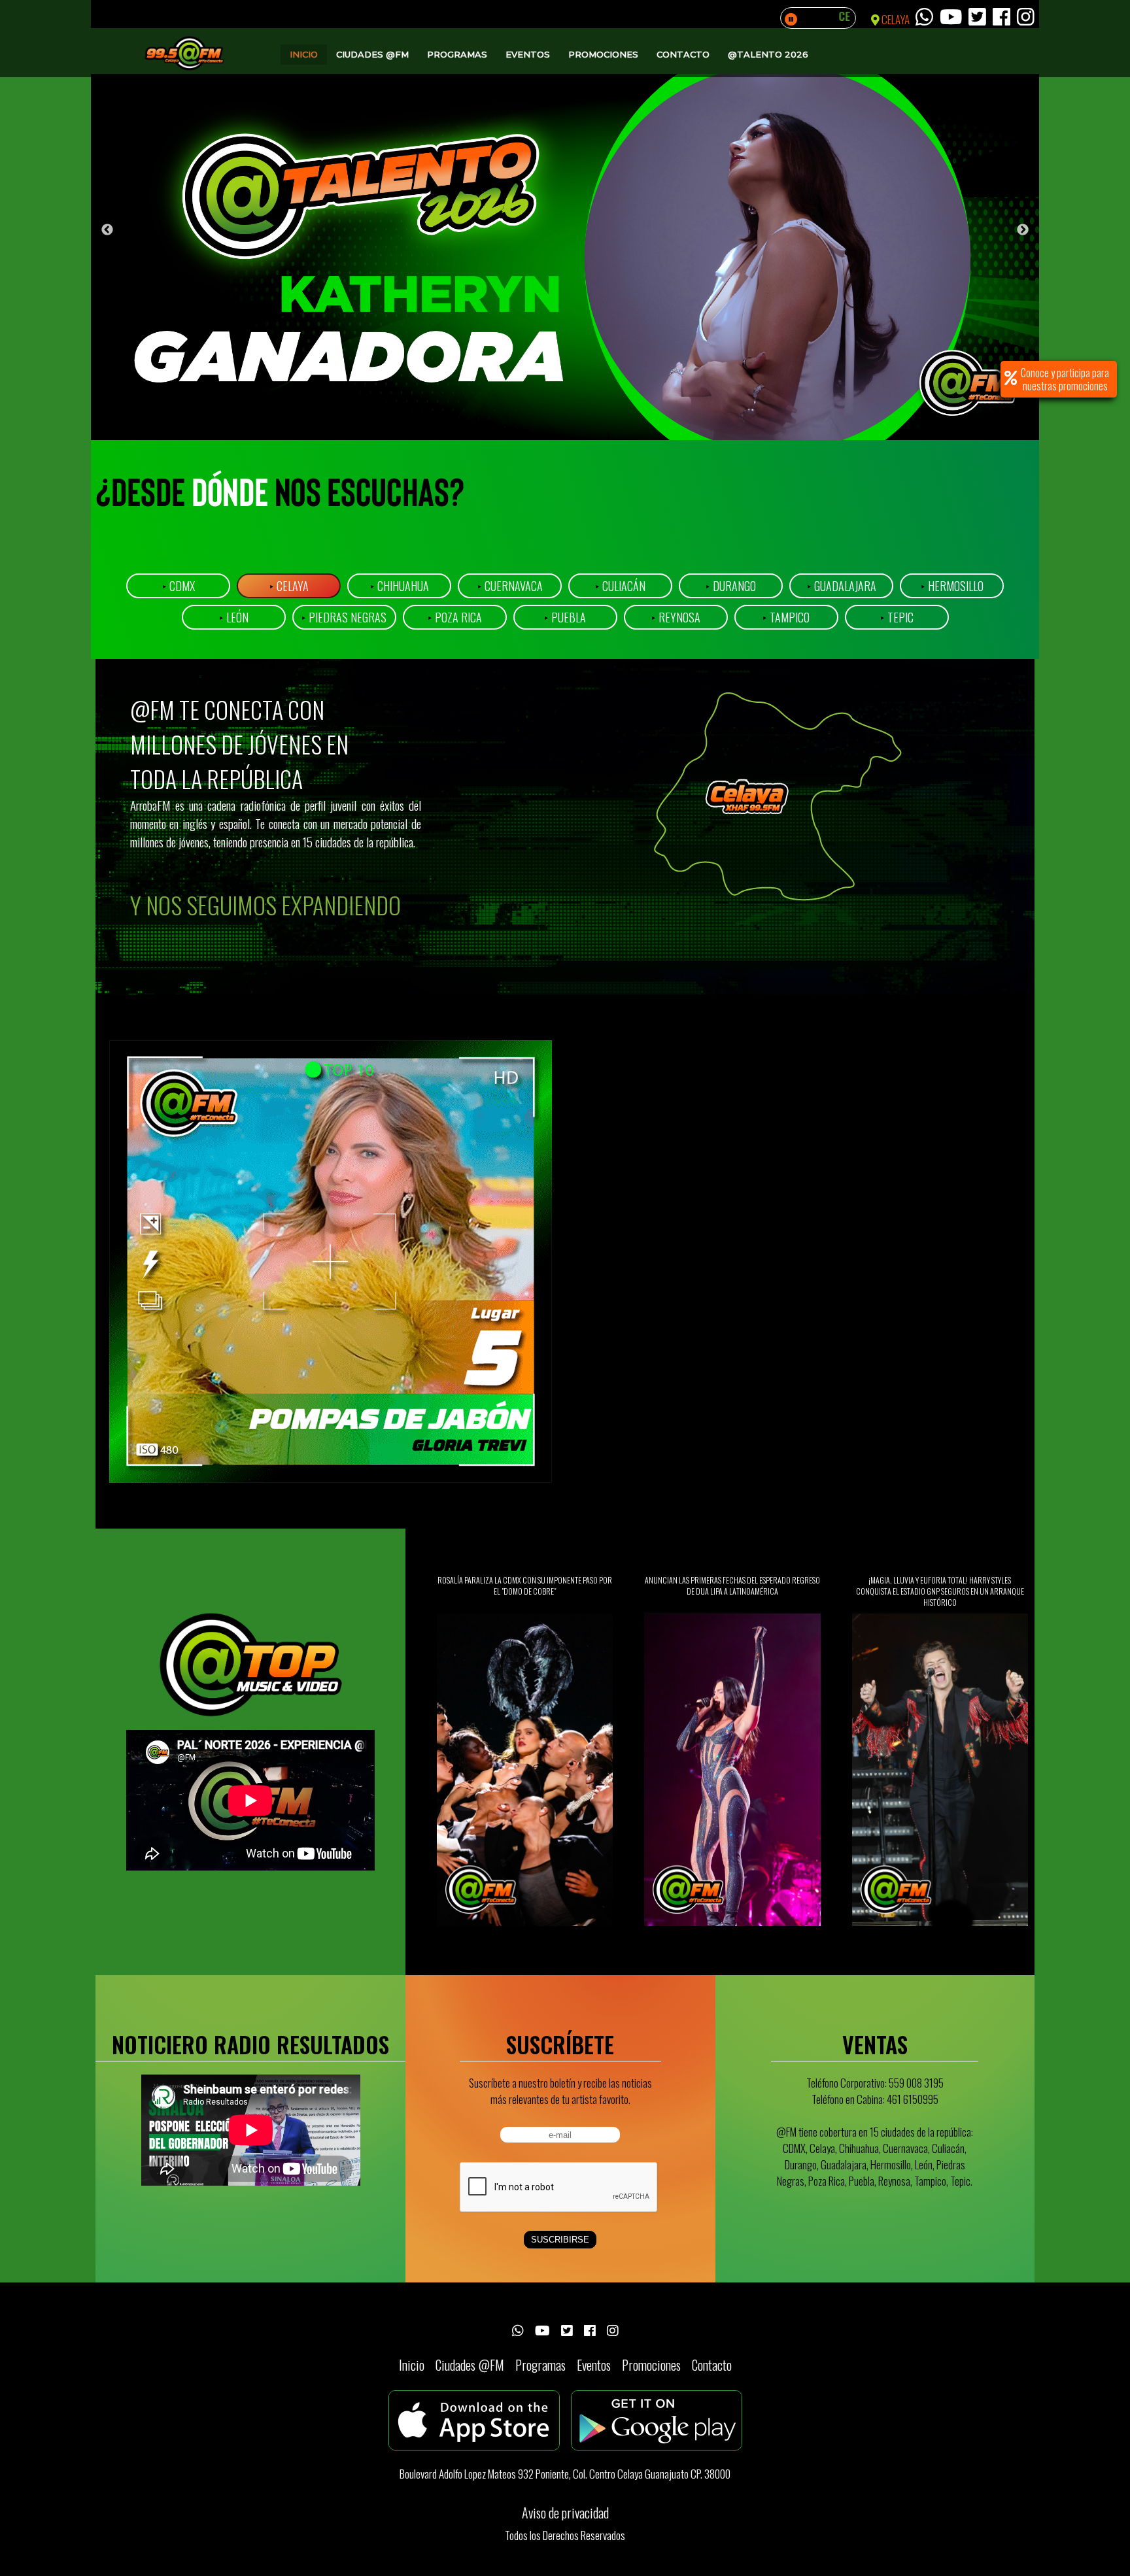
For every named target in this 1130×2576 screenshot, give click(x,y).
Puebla (565, 617)
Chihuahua (400, 586)
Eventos (528, 54)
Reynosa (676, 617)
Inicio (304, 54)
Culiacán (620, 586)
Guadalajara (842, 586)
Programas (457, 54)
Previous (107, 230)
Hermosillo (952, 586)
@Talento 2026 (768, 54)
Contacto (683, 54)
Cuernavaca (510, 586)
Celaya (289, 586)
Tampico (786, 617)
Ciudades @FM (372, 54)
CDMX (179, 586)
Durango (731, 586)
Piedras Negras (344, 617)
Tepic (897, 617)
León (234, 617)
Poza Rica (455, 617)
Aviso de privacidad (565, 2513)
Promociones (603, 54)
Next (1023, 230)
